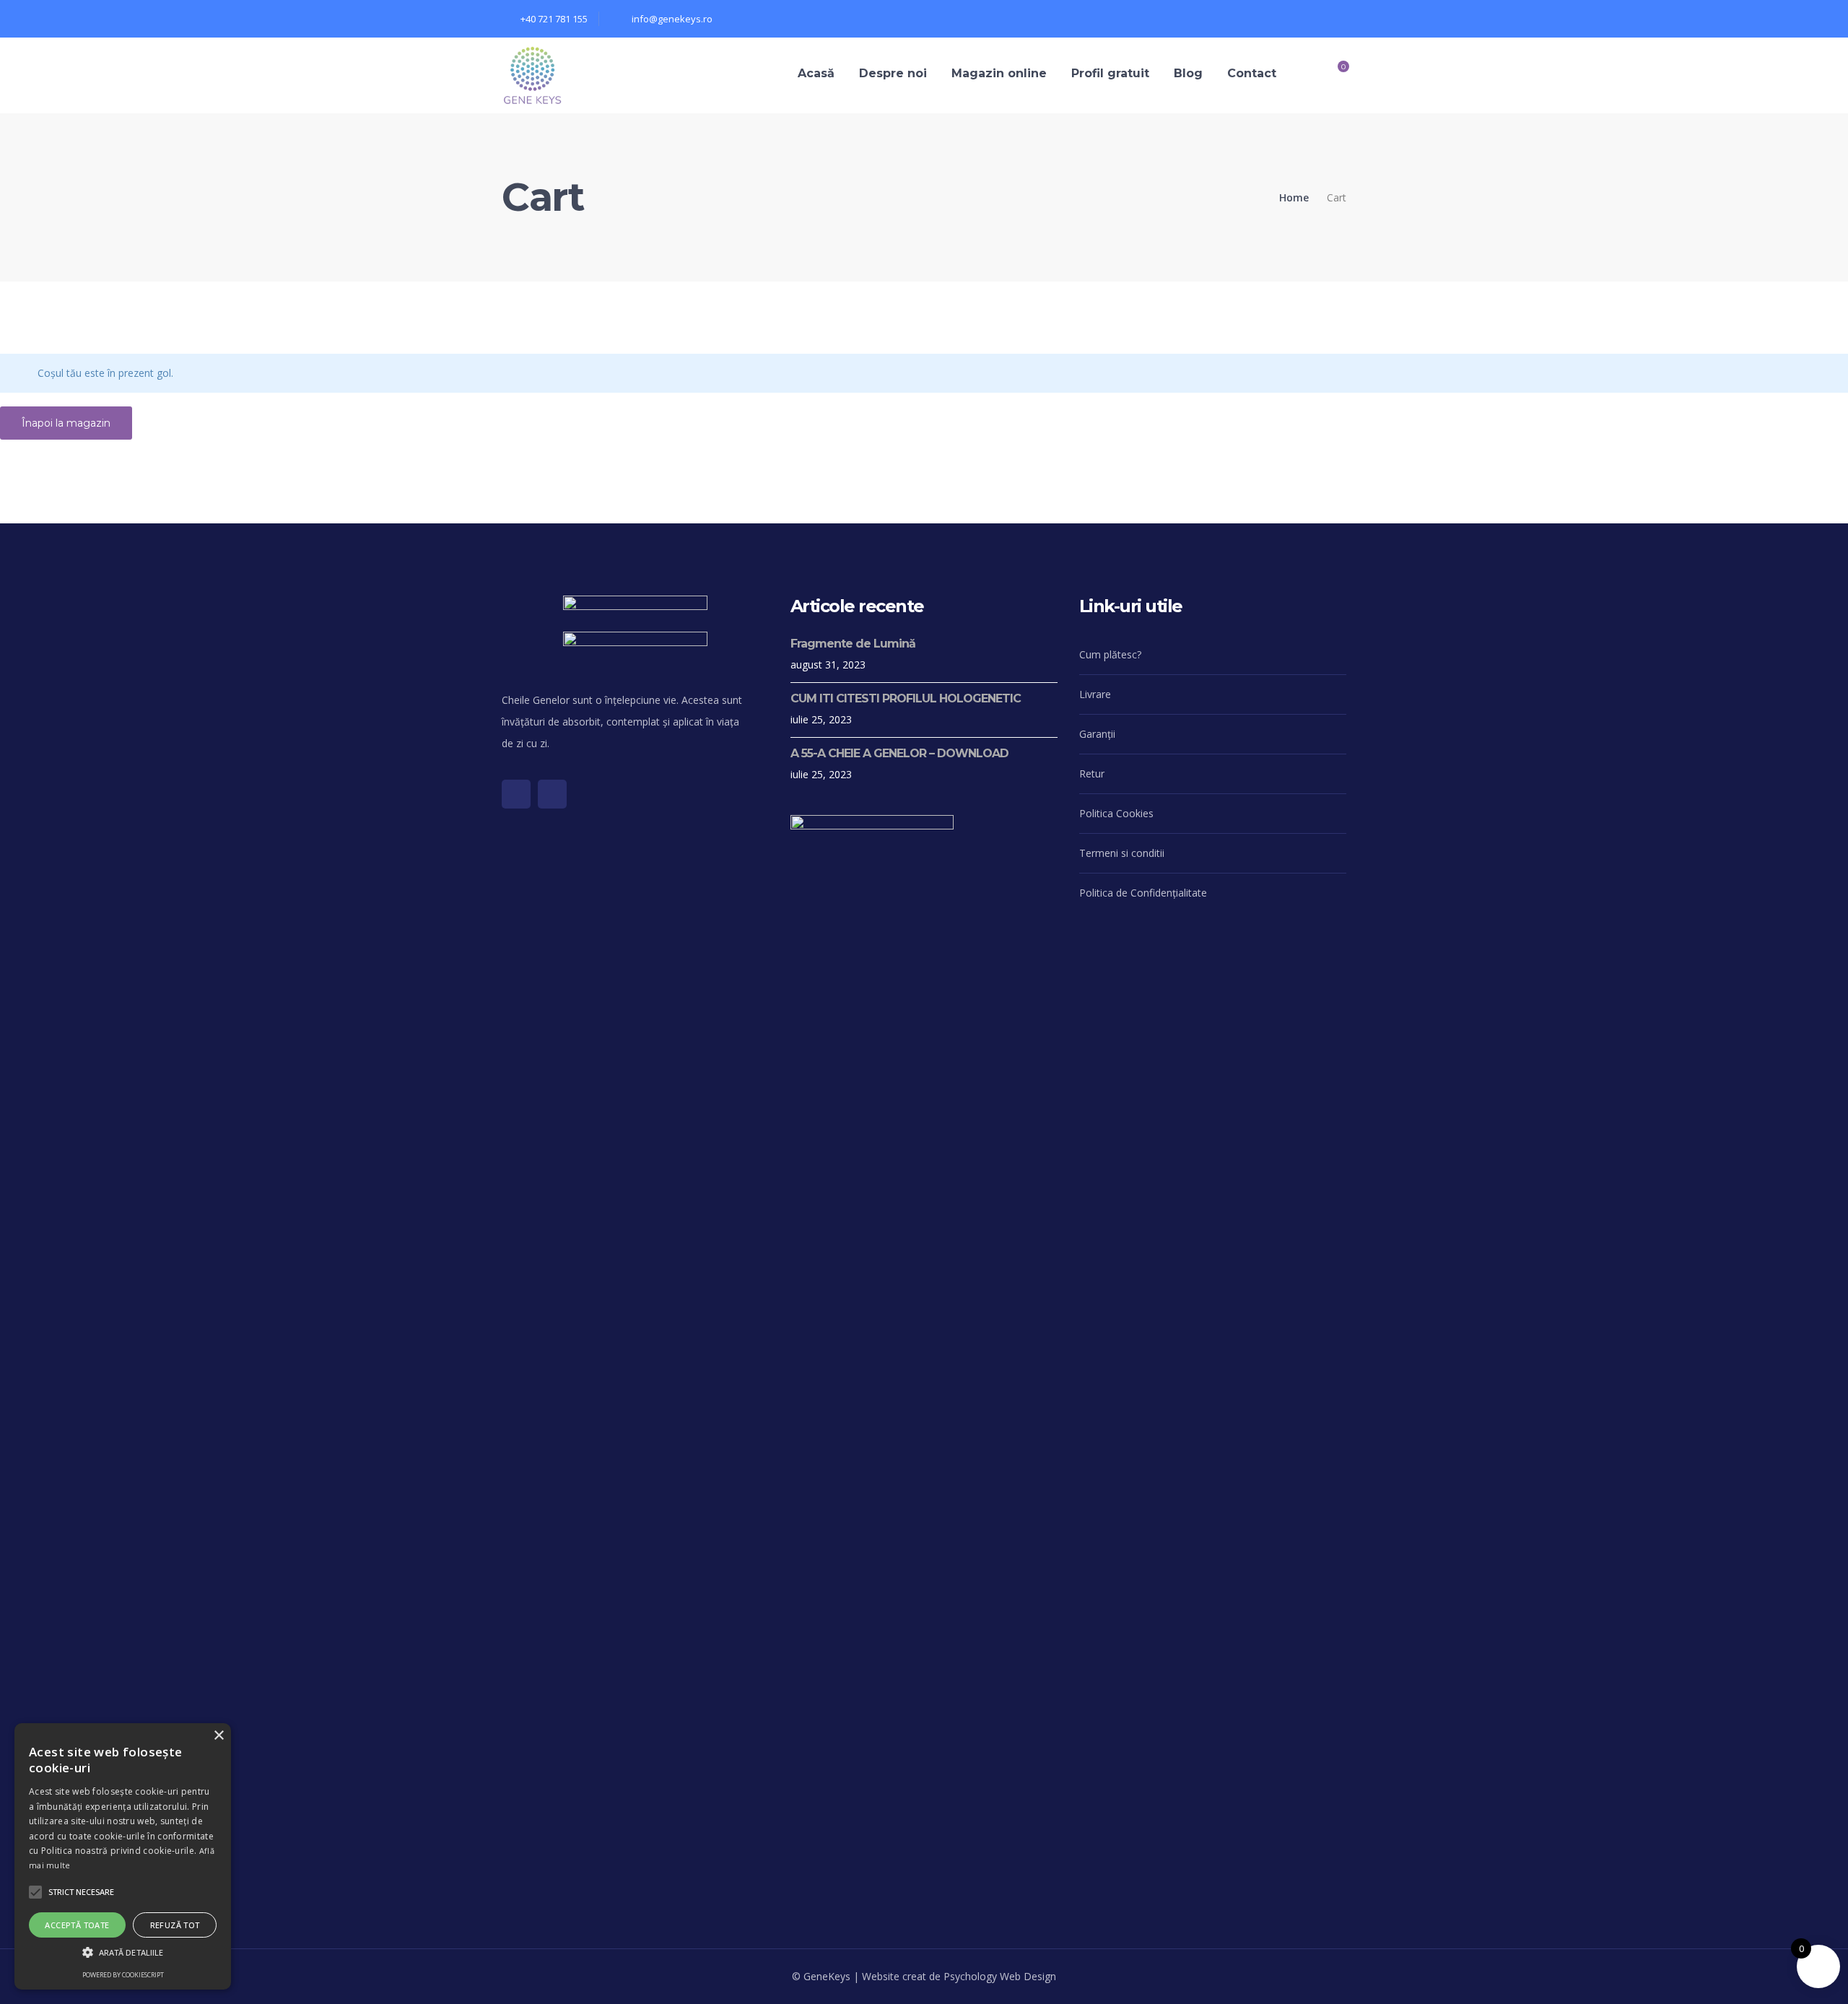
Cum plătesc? (1110, 654)
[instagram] (552, 794)
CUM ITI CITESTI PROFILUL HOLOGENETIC (906, 698)
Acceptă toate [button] (77, 1925)
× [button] (218, 1736)
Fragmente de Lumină (853, 644)
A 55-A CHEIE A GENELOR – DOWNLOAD (899, 753)
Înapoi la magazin (66, 423)
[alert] (123, 1856)
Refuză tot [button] (175, 1925)
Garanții (1097, 734)
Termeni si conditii (1122, 853)
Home (1294, 197)
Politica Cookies (1116, 813)
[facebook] (516, 794)
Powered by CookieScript (123, 1975)
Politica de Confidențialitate (1143, 893)
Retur (1092, 774)
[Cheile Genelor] (532, 74)
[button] (81, 1892)
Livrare (1095, 694)
